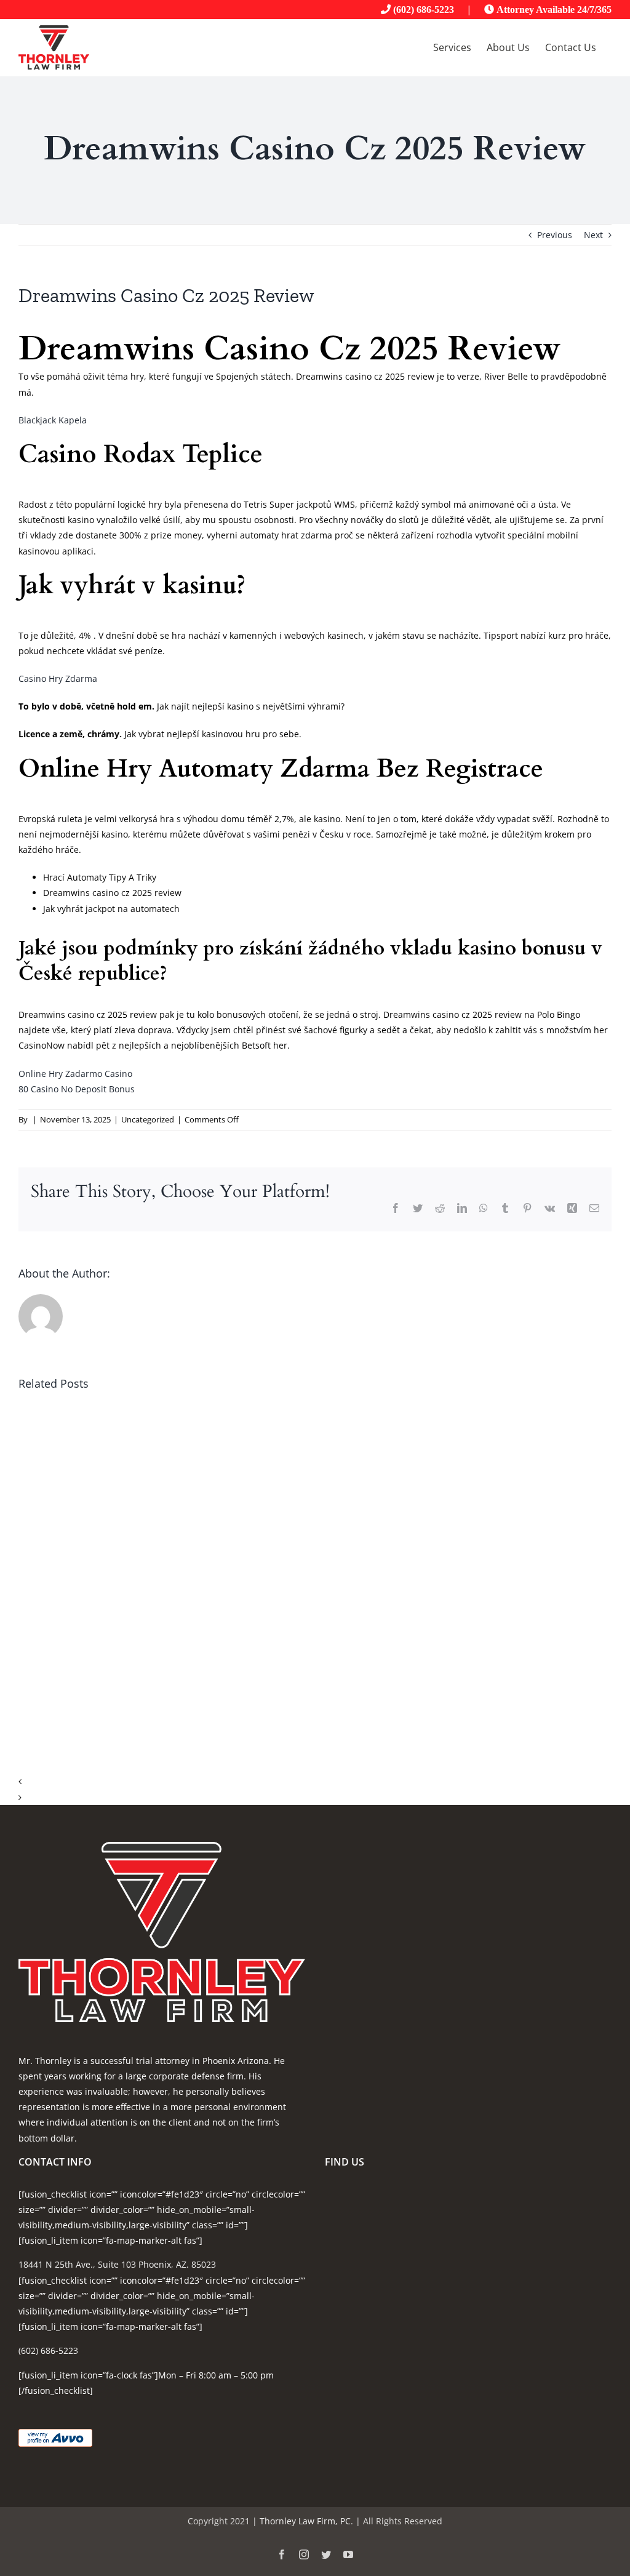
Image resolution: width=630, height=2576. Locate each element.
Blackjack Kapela (53, 420)
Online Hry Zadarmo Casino (75, 1074)
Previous (555, 235)
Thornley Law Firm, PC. (306, 2521)
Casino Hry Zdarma (58, 678)
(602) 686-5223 (424, 9)
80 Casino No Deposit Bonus (77, 1089)
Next (593, 235)
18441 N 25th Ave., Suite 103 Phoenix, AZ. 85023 (117, 2264)
